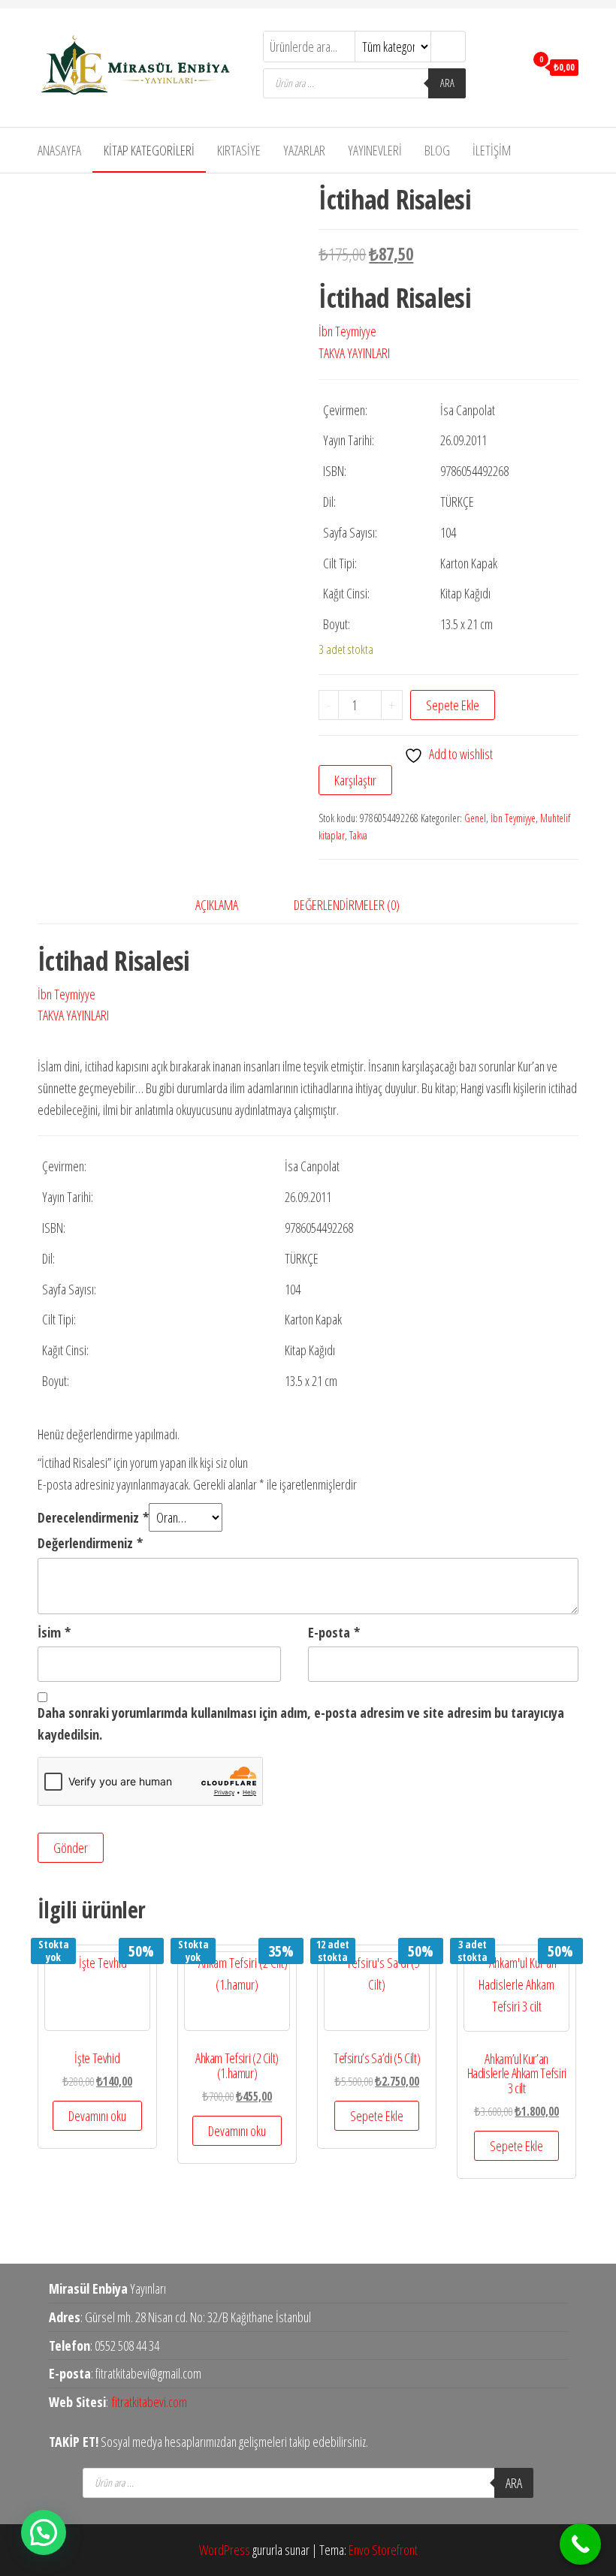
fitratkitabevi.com (149, 2402)
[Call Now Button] (580, 2544)
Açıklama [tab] (217, 905)
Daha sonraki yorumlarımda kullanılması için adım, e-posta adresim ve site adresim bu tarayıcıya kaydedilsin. (301, 1723)
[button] (44, 2532)
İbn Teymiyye (347, 331)
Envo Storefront (383, 2550)
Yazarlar (304, 150)
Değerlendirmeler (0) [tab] (347, 905)
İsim (54, 1632)
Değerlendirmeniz (90, 1543)
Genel (475, 818)
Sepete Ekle (453, 705)
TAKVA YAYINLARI (354, 353)
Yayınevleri (375, 150)
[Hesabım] (510, 66)
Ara (447, 83)
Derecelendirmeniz (93, 1517)
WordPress (225, 2550)
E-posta (334, 1632)
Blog (437, 150)
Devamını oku (97, 2116)
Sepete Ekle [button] (377, 2116)
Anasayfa (59, 150)
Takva (358, 835)
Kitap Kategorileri (149, 150)
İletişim (492, 150)
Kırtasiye (239, 150)
